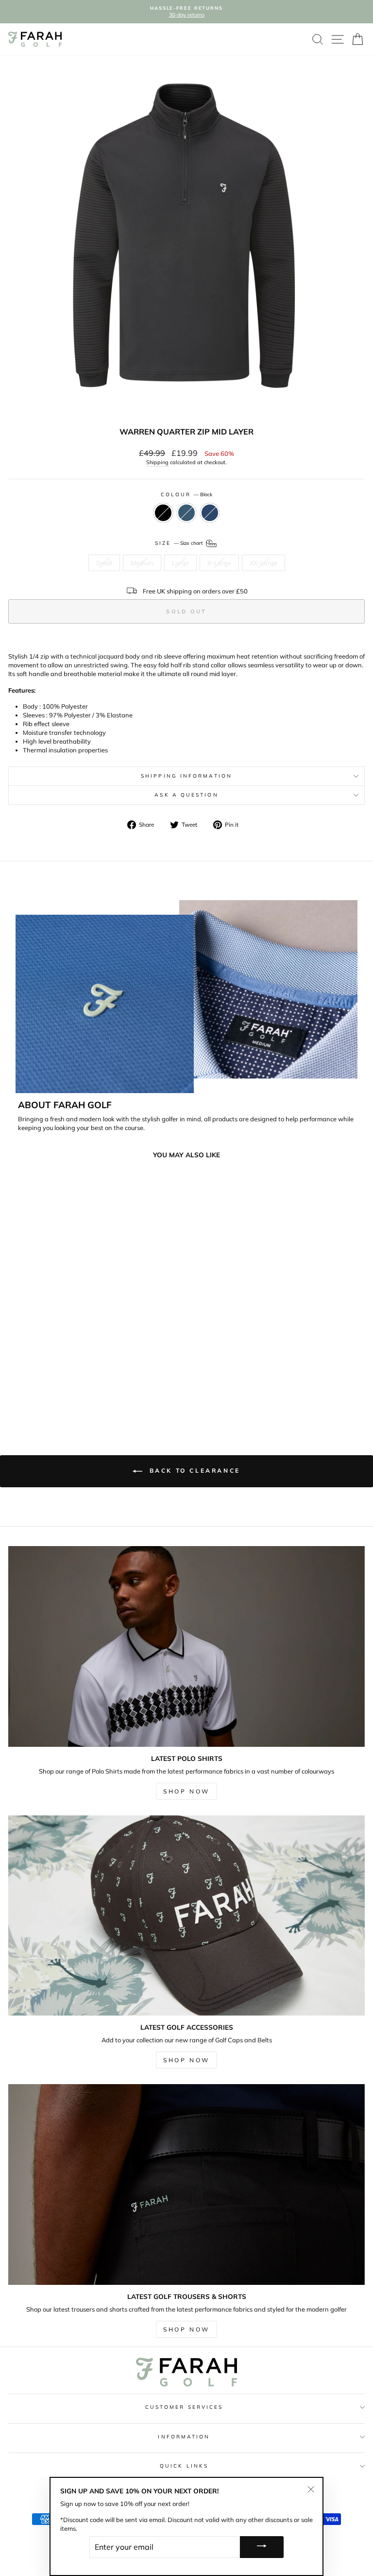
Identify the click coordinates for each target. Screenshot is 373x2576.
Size (180, 543)
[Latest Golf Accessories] (186, 1916)
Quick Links (184, 2466)
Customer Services (184, 2407)
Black (163, 513)
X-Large (219, 563)
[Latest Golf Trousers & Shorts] (186, 2184)
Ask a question (186, 795)
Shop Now (186, 1791)
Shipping (157, 462)
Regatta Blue (210, 513)
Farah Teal (186, 513)
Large (180, 563)
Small (104, 563)
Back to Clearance (193, 1471)
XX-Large (263, 563)
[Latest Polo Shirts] (186, 1646)
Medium (142, 563)
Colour (187, 495)
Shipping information (186, 776)
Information (184, 2437)
